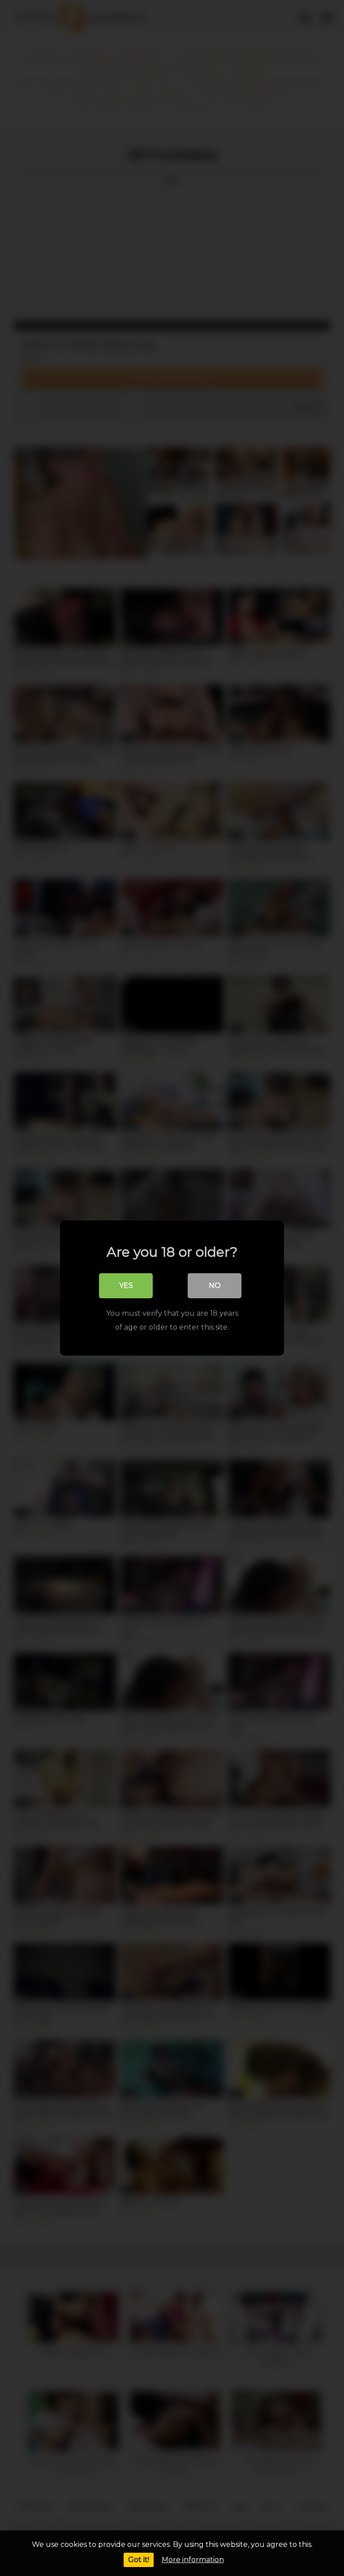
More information (193, 2560)
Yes (126, 1286)
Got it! (139, 2560)
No (215, 1286)
